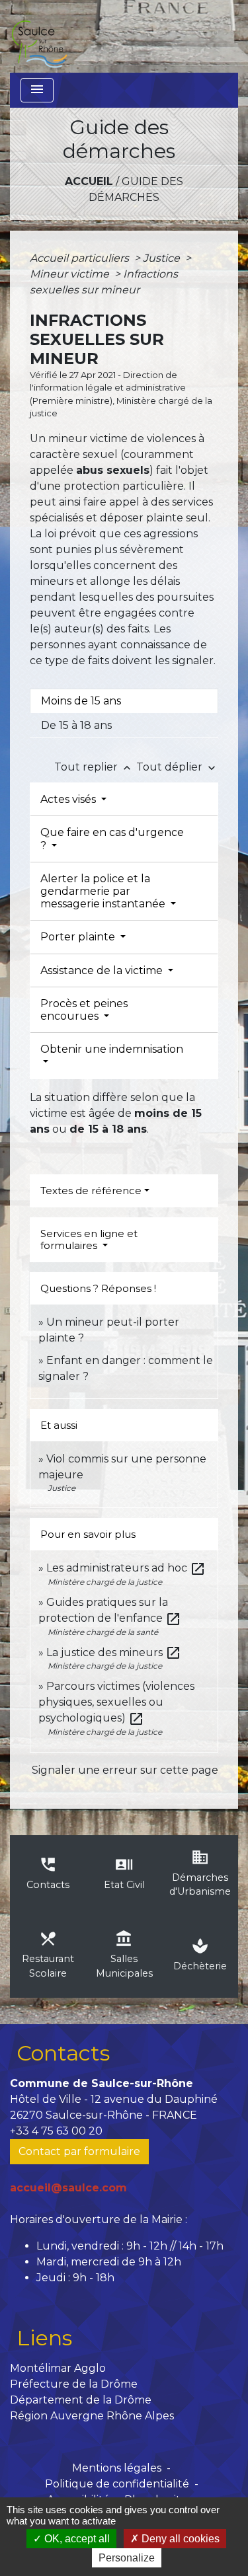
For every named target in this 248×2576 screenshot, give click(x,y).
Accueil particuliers (81, 258)
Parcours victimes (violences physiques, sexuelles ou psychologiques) (116, 1702)
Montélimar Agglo (58, 2368)
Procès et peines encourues (84, 1010)
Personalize (127, 2558)
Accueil (89, 181)
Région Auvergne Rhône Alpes (92, 2416)
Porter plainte (79, 937)
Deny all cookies (179, 2539)
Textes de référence (91, 1191)
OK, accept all (76, 2539)
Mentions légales (117, 2468)
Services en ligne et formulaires (89, 1239)
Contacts (63, 2053)
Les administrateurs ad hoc (126, 1568)
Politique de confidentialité (117, 2484)
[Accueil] (39, 36)
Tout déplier (177, 767)
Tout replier (94, 767)
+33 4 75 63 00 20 (56, 2131)
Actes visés (69, 799)
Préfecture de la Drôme (74, 2384)
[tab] (124, 701)
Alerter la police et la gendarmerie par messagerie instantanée (104, 891)
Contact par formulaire (79, 2151)
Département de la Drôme (81, 2400)
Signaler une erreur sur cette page (125, 1770)
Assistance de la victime (103, 970)
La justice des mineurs (114, 1652)
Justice (163, 258)
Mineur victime (71, 274)
